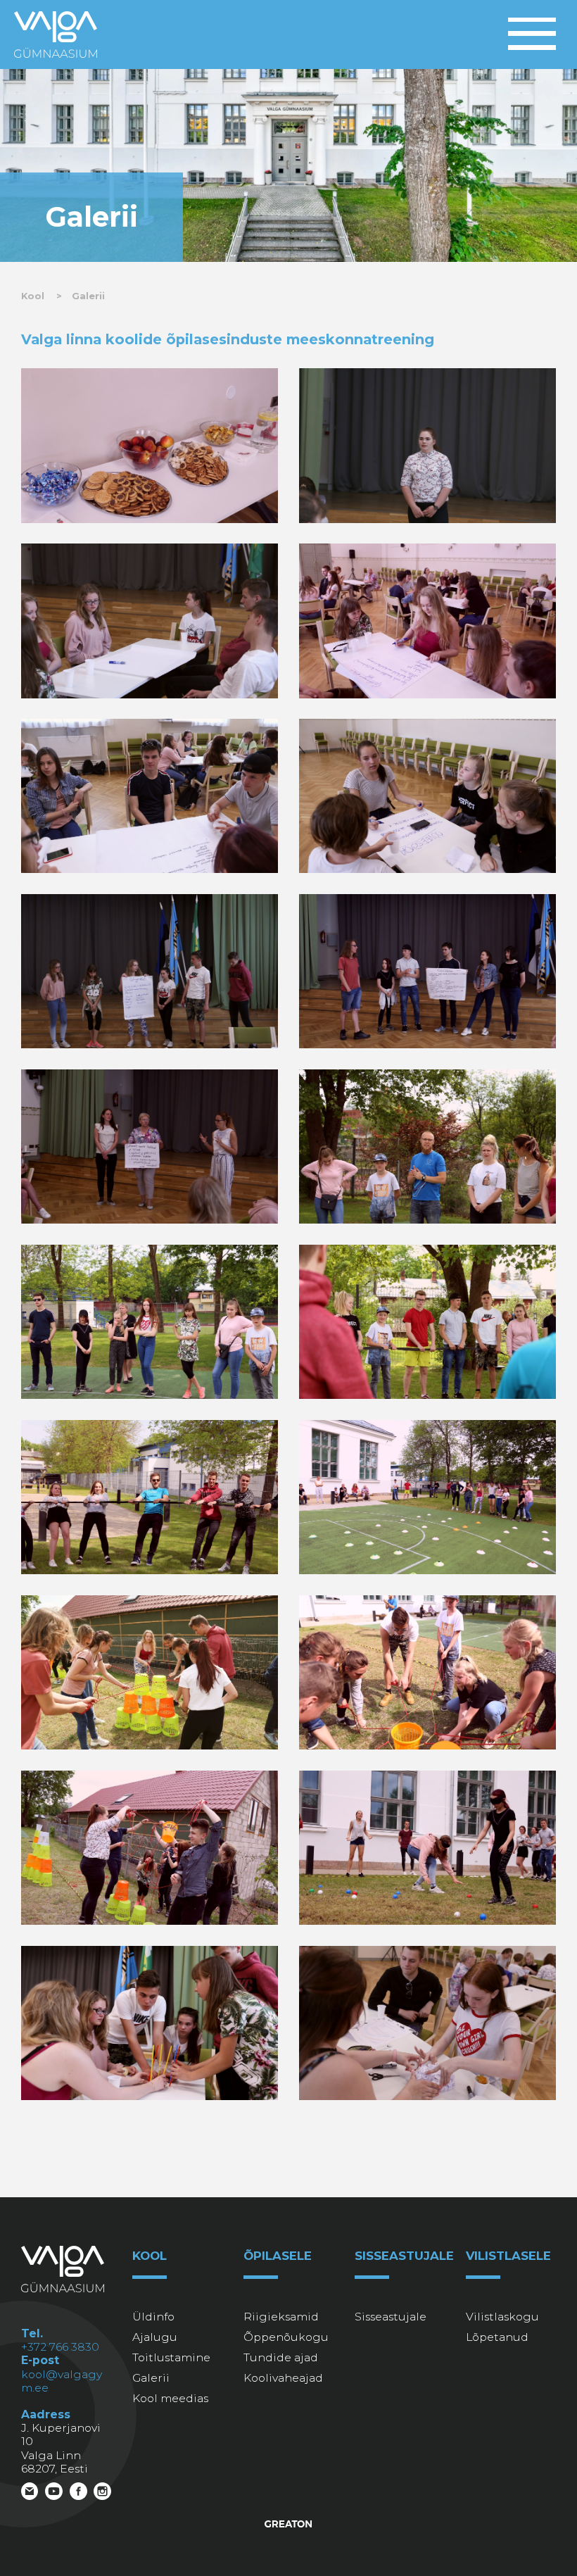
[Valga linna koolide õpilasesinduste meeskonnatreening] (150, 445)
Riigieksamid (281, 2317)
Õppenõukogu (286, 2337)
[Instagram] (102, 2494)
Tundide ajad (281, 2357)
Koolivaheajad (283, 2378)
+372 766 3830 (60, 2347)
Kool (33, 296)
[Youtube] (54, 2494)
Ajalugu (155, 2337)
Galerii (88, 296)
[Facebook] (78, 2494)
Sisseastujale (391, 2317)
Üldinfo (153, 2317)
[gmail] (30, 2494)
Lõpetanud (497, 2337)
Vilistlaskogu (502, 2317)
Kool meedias (170, 2398)
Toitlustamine (171, 2357)
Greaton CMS (289, 2524)
